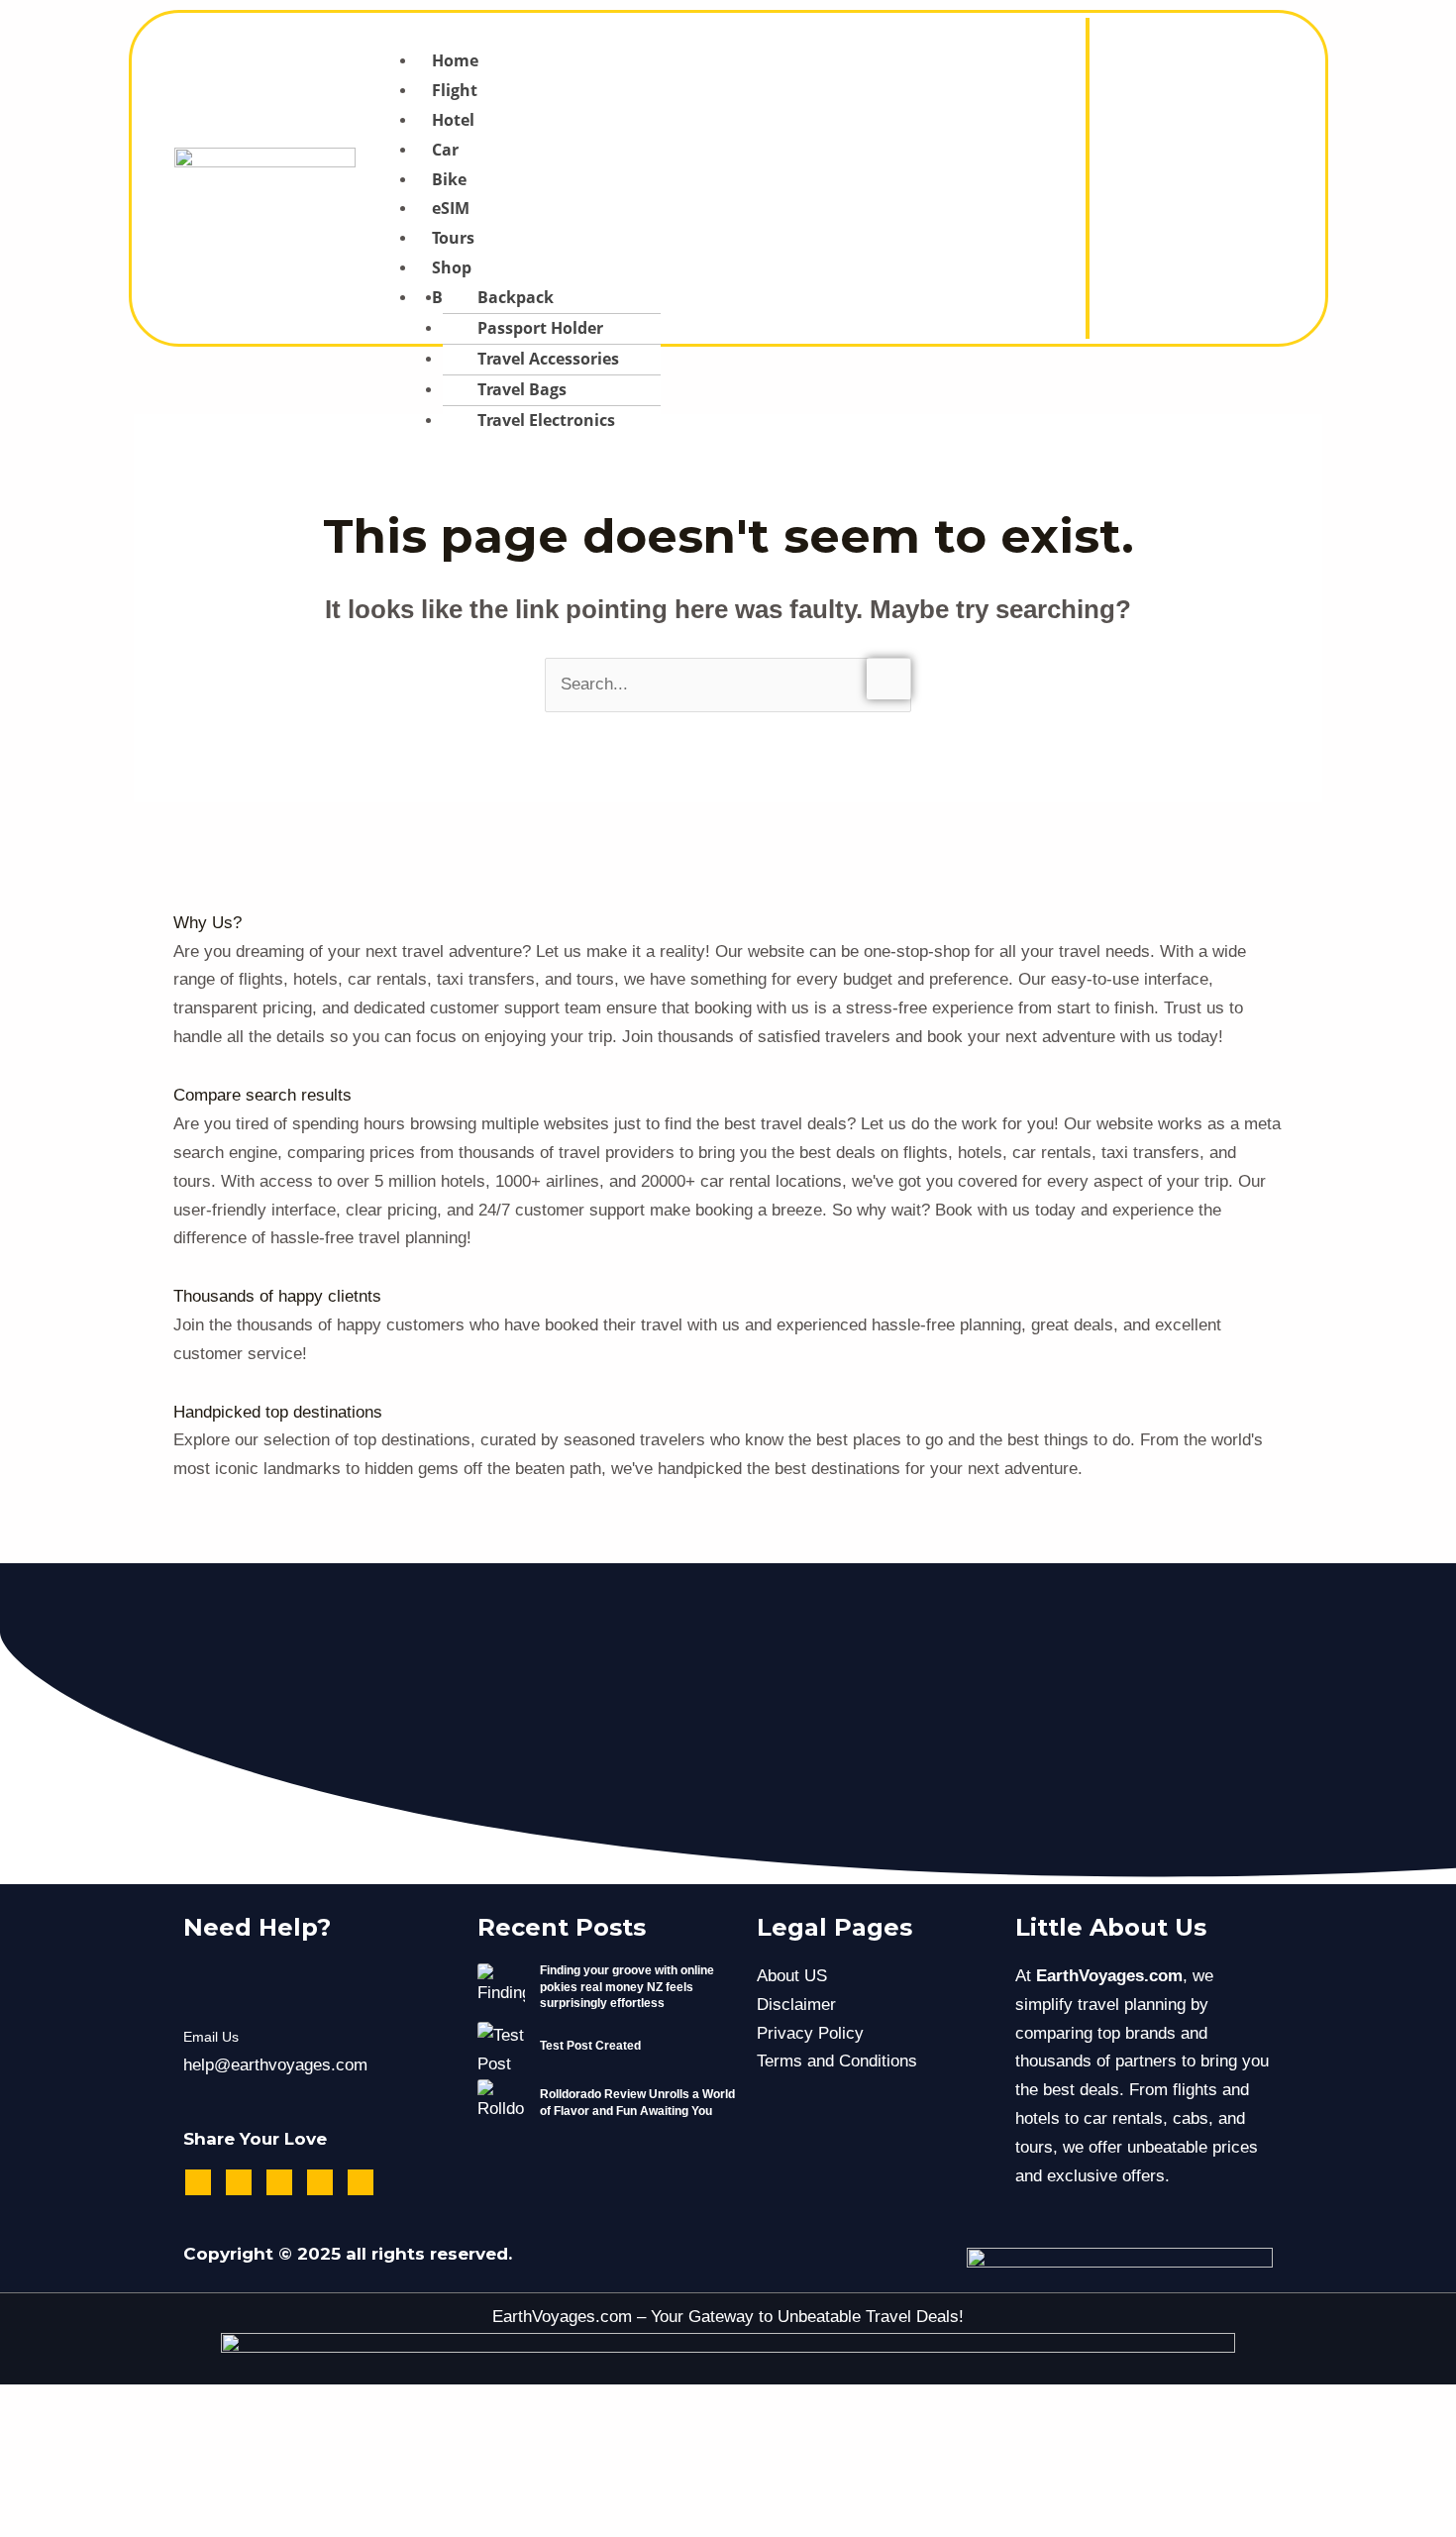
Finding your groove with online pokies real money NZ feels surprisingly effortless (627, 1987)
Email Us (211, 2037)
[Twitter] (1236, 165)
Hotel (453, 120)
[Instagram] (1208, 165)
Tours (453, 238)
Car (445, 150)
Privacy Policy (810, 2033)
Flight (455, 90)
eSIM (451, 208)
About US (792, 1976)
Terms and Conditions (837, 2061)
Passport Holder (540, 328)
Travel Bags (522, 389)
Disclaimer (796, 2005)
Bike (449, 179)
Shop (452, 267)
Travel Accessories (548, 359)
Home (455, 60)
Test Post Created (590, 2046)
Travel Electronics (546, 420)
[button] (714, 32)
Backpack (516, 297)
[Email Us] (208, 1988)
